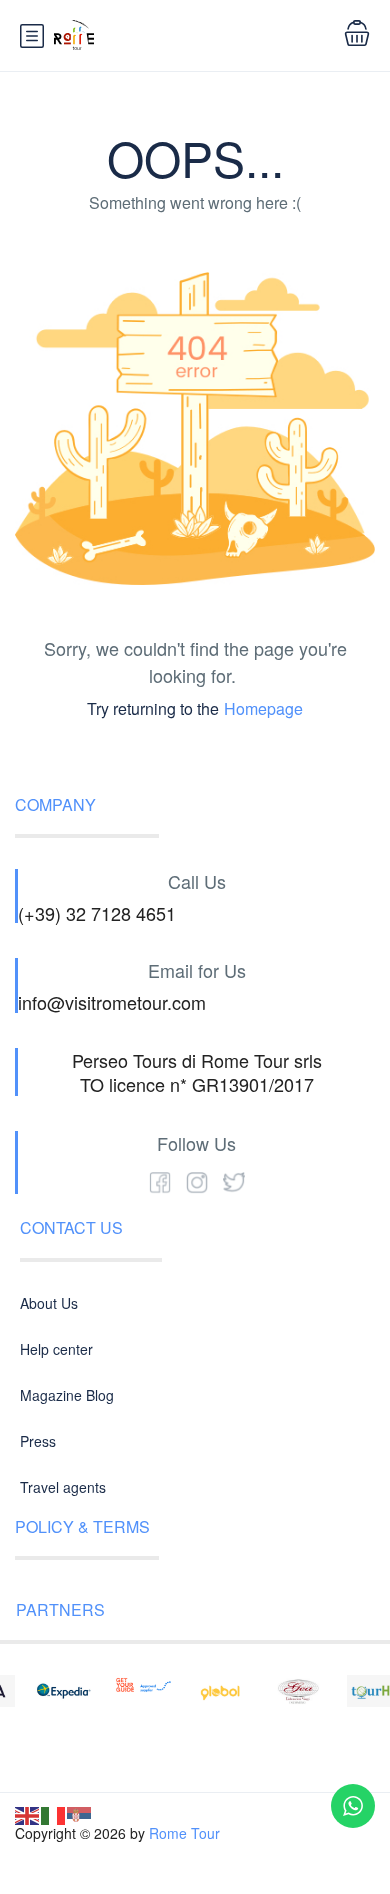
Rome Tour (184, 1833)
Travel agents (63, 1487)
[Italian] (54, 1813)
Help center (56, 1349)
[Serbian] (80, 1813)
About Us (49, 1303)
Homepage (263, 708)
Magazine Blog (67, 1395)
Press (38, 1441)
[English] (28, 1813)
